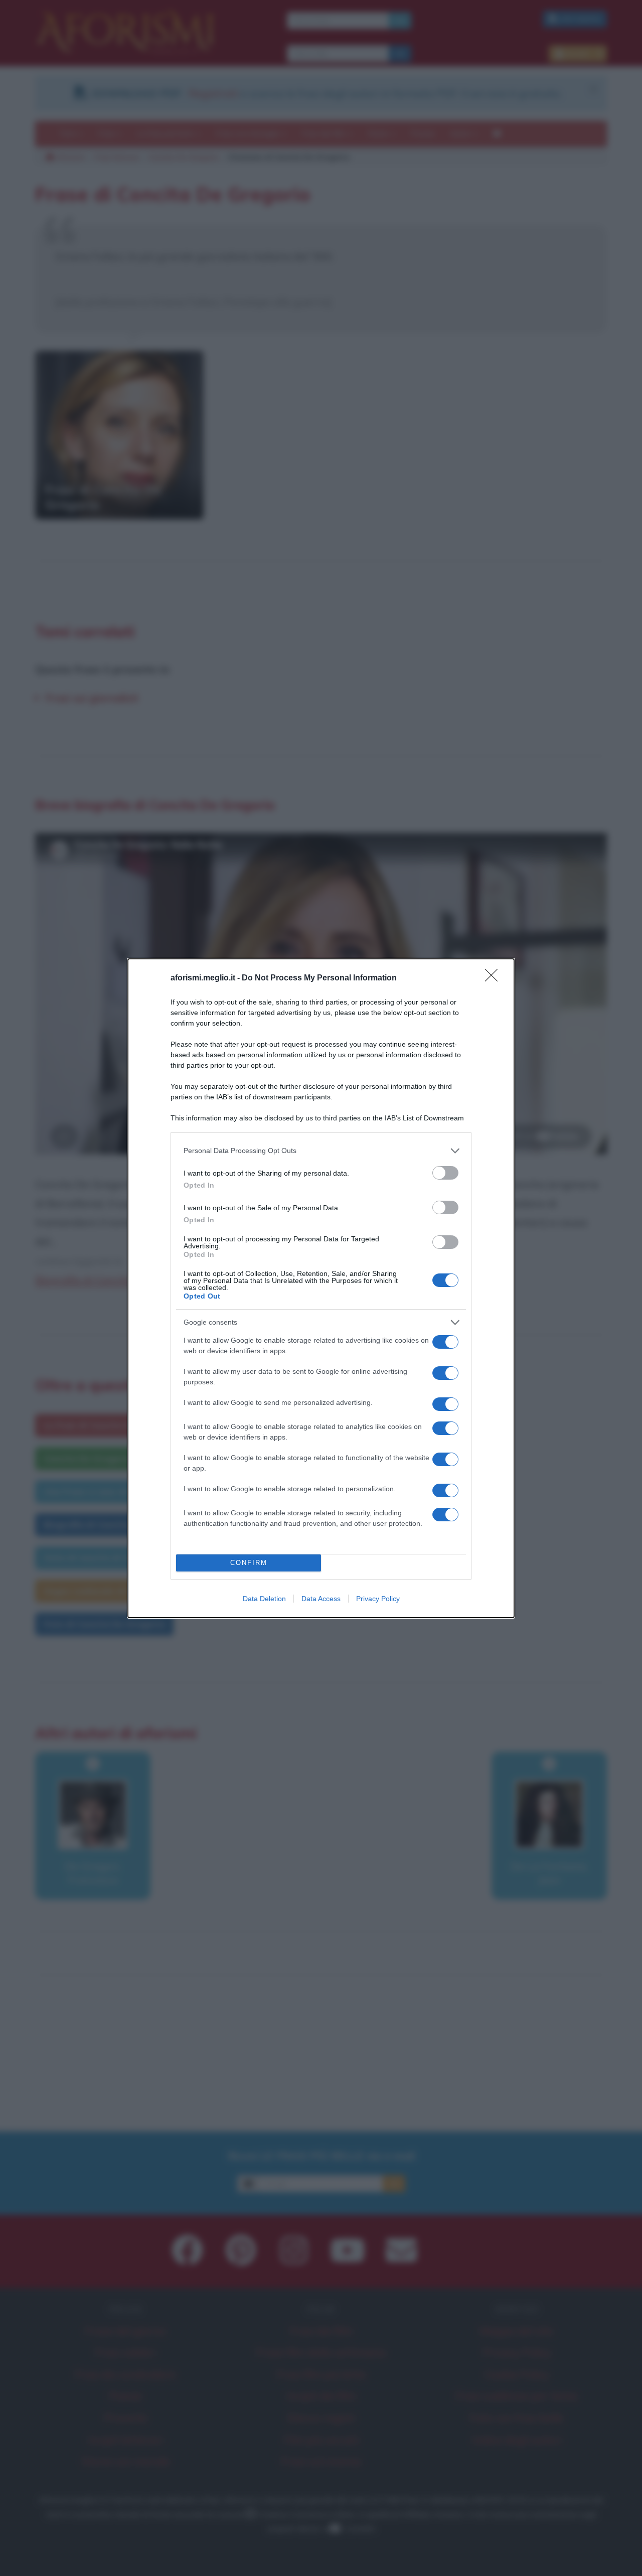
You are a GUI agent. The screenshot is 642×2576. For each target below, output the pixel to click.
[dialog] (321, 1288)
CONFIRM (249, 1563)
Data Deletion (264, 1599)
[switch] (445, 1173)
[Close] (495, 978)
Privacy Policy (378, 1599)
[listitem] (321, 1151)
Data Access (321, 1599)
